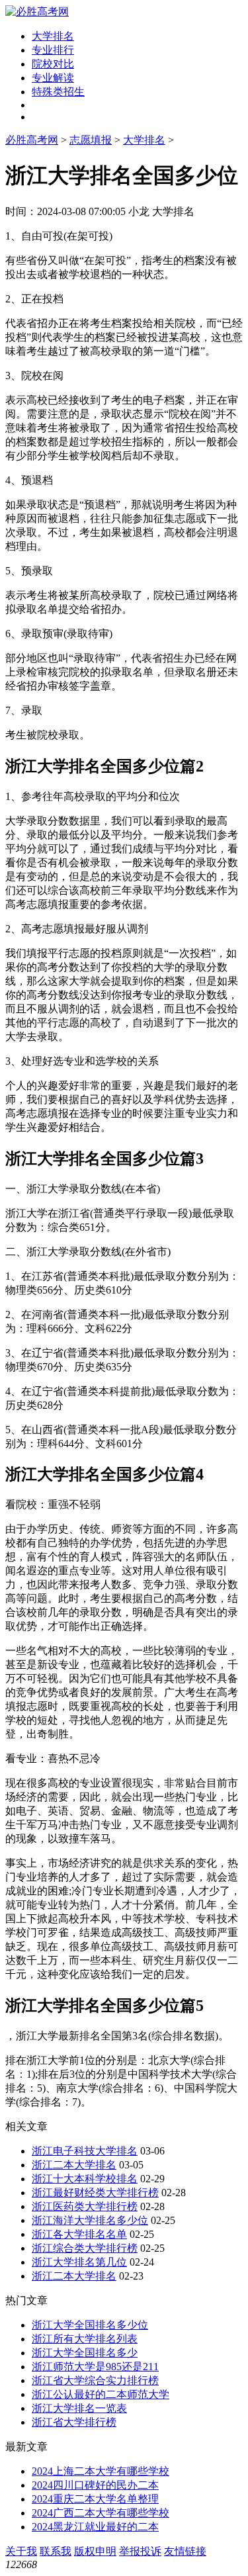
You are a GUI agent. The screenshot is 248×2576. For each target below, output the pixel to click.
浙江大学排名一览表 (79, 2408)
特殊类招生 (58, 92)
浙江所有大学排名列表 (85, 2339)
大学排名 (53, 36)
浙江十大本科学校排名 (85, 2179)
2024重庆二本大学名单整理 (95, 2499)
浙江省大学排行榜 (74, 2422)
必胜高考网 (32, 140)
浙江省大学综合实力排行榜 (95, 2380)
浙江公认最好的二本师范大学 (101, 2394)
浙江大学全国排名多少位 (90, 2325)
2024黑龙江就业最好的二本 (95, 2527)
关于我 (21, 2551)
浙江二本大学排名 (74, 2165)
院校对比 (53, 64)
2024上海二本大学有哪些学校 (101, 2471)
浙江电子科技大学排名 (85, 2151)
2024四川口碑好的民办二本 (95, 2485)
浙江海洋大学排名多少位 (90, 2220)
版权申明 (95, 2551)
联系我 (56, 2551)
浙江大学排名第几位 (79, 2262)
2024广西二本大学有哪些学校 (101, 2513)
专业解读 (53, 78)
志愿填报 (91, 140)
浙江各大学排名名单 (79, 2234)
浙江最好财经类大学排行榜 (95, 2193)
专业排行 (53, 50)
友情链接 (185, 2551)
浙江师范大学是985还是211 (95, 2367)
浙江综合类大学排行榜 (85, 2248)
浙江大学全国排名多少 (85, 2353)
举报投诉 (140, 2551)
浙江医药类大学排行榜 (85, 2206)
